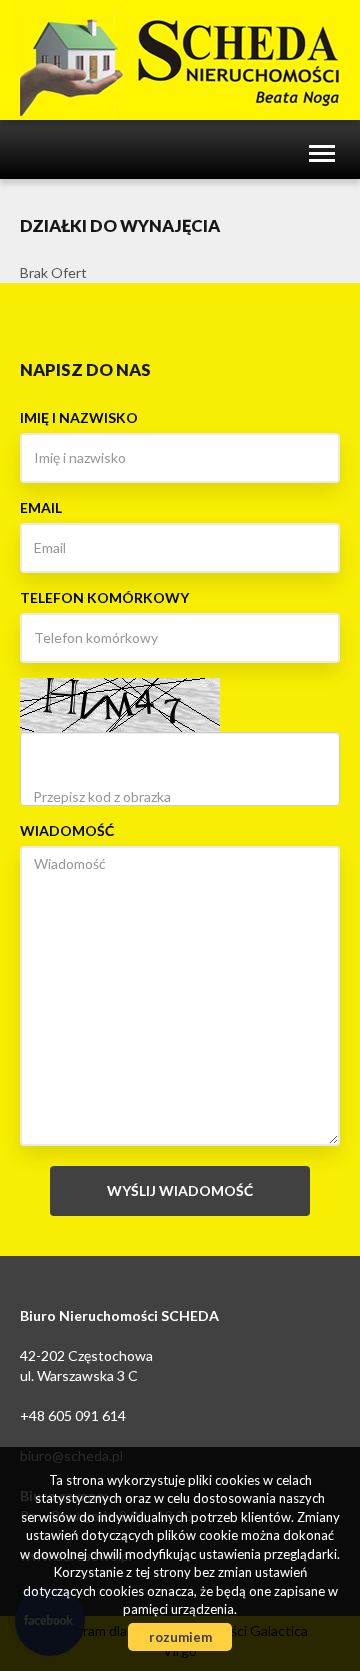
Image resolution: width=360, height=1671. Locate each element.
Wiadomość (67, 830)
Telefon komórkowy (104, 597)
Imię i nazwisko (79, 417)
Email (41, 507)
